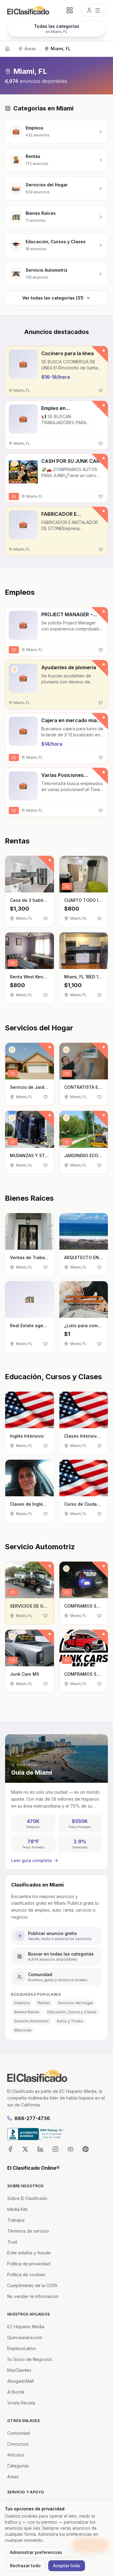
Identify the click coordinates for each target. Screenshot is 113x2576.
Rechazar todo (25, 2566)
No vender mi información (33, 2296)
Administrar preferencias (36, 2552)
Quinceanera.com (25, 2337)
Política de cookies (26, 2275)
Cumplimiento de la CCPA (32, 2285)
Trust (12, 2242)
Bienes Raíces (27, 2012)
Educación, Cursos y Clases (72, 2012)
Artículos (16, 2455)
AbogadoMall (20, 2381)
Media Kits (17, 2209)
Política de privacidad (29, 2264)
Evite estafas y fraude (29, 2253)
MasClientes (19, 2370)
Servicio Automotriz (31, 2021)
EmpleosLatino (22, 2348)
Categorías (18, 2466)
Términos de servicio (28, 2231)
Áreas (30, 49)
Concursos (18, 2444)
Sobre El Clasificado (27, 2198)
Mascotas (23, 2030)
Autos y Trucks (70, 2021)
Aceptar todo (67, 2566)
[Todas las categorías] (70, 10)
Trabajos (16, 2220)
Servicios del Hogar (75, 2003)
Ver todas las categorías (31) (53, 298)
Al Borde (16, 2392)
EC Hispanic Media (26, 2327)
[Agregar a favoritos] (101, 391)
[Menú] (93, 10)
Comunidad (19, 2433)
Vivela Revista (21, 2403)
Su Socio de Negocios (30, 2359)
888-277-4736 (32, 2118)
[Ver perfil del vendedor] (14, 463)
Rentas (44, 2003)
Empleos (22, 2003)
